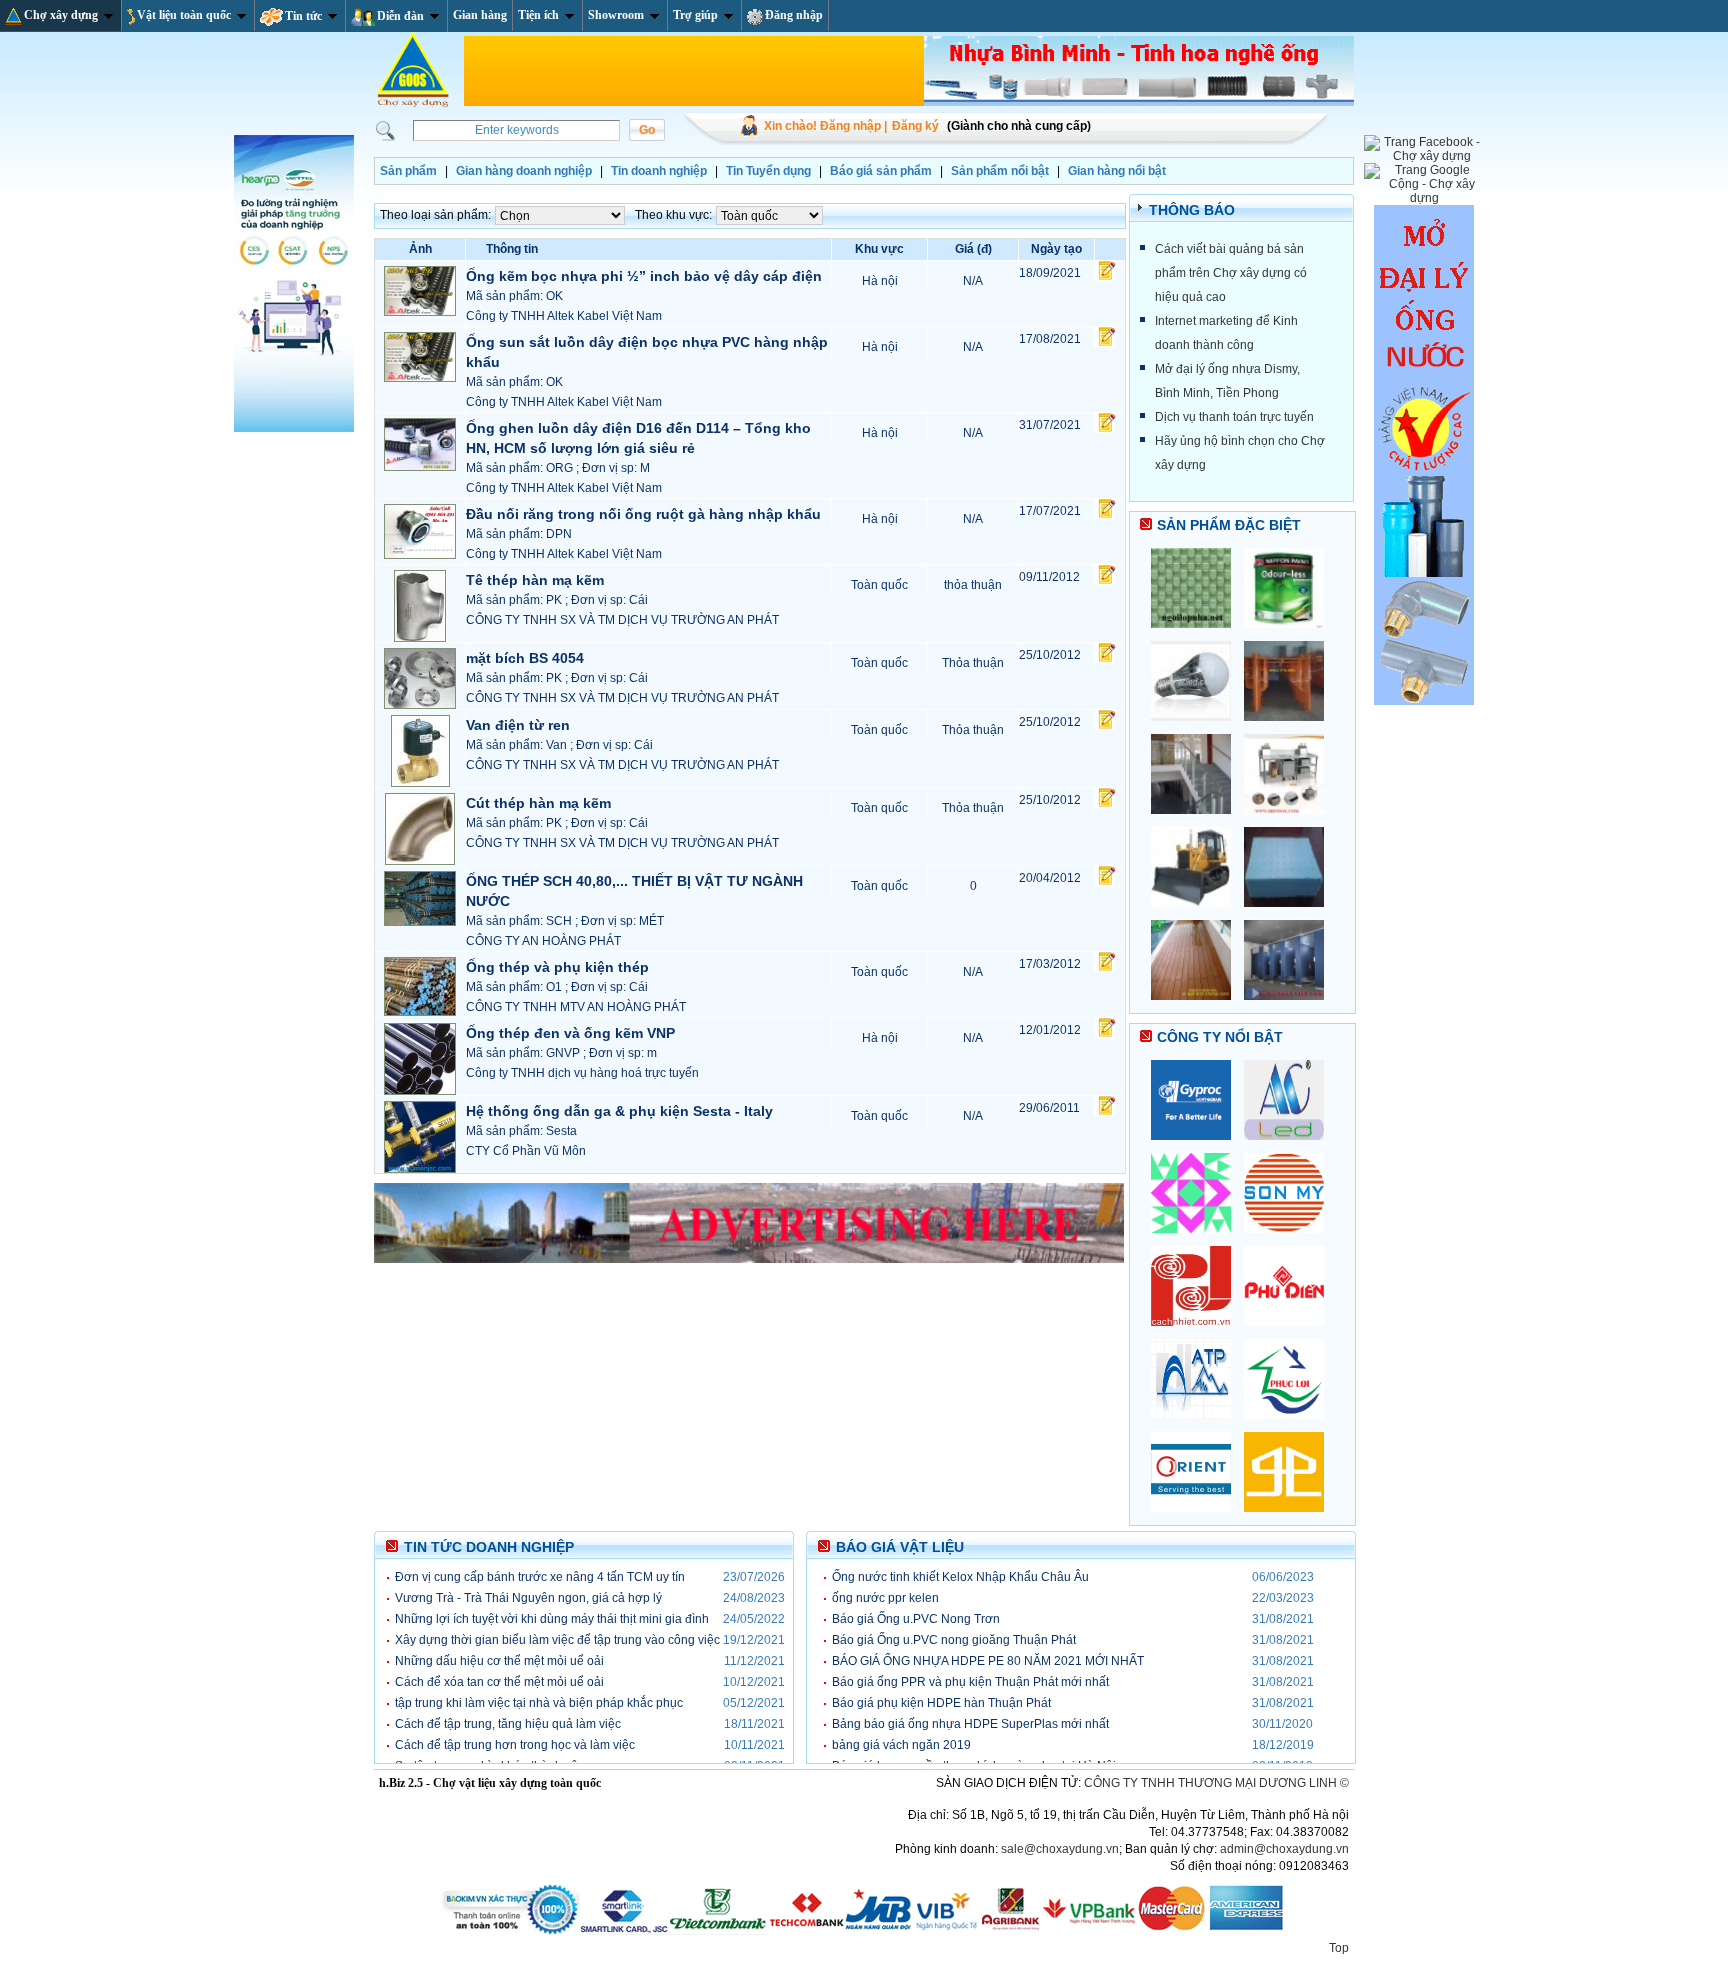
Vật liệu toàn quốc (184, 15)
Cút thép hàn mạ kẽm (538, 803)
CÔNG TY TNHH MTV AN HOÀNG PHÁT (576, 1007)
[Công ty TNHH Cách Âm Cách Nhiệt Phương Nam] (1197, 1332)
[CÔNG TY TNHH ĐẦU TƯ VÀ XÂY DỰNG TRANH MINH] (1197, 1239)
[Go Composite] (1197, 1006)
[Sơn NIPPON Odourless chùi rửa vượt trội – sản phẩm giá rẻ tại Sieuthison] (1289, 634)
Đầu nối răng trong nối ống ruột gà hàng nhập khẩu (643, 514)
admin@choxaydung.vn (1284, 1849)
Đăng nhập (794, 15)
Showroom (616, 15)
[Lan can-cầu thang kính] (1197, 820)
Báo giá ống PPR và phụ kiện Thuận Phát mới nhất (970, 1682)
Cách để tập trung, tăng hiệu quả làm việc (508, 1724)
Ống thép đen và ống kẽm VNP (570, 1033)
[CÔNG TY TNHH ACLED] (1289, 1146)
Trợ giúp (695, 15)
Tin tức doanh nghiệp (489, 1547)
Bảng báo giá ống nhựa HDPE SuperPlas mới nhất (970, 1724)
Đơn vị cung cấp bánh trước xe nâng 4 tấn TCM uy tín (540, 1577)
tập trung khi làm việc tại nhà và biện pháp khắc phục (539, 1703)
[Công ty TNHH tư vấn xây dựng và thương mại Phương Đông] (1197, 1518)
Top (1339, 1948)
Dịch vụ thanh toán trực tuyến (1234, 417)
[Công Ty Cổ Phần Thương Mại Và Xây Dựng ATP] (1197, 1425)
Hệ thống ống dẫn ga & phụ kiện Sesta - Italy (619, 1111)
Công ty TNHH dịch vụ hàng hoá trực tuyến (582, 1073)
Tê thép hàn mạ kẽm (535, 580)
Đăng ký (915, 126)
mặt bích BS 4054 (525, 658)
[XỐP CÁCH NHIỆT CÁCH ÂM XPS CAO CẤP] (1289, 913)
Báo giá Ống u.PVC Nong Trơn (916, 1619)
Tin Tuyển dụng (768, 171)
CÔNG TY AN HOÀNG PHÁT (543, 941)
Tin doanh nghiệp (659, 171)
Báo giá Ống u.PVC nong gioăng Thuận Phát (954, 1640)
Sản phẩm (408, 171)
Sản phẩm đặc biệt (1229, 525)
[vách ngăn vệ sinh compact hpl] (1289, 1006)
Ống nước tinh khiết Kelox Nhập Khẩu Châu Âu (960, 1577)
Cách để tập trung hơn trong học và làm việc (515, 1745)
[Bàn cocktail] (1289, 820)
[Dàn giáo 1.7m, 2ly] (1289, 727)
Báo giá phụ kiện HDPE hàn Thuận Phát (941, 1703)
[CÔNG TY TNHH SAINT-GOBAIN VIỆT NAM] (1197, 1146)
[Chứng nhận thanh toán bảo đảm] (864, 1931)
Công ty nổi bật (1220, 1037)
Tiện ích (538, 15)
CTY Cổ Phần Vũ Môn (526, 1151)
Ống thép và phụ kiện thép (557, 967)
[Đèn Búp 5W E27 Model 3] (1197, 727)
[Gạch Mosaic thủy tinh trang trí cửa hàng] (1197, 634)
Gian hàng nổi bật (1117, 171)
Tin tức (303, 16)
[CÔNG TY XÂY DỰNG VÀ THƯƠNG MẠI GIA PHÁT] (1289, 1518)
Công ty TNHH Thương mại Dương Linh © (1216, 1783)
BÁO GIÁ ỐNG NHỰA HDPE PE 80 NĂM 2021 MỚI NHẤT (988, 1661)
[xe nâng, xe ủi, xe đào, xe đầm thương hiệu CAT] (1197, 913)
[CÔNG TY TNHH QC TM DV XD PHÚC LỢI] (1289, 1425)
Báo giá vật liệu (900, 1547)
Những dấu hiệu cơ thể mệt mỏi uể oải (499, 1661)
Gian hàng (480, 15)
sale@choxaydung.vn (1060, 1849)
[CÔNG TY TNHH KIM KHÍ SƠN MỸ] (1289, 1239)
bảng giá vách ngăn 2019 (901, 1745)
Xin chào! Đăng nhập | (825, 126)
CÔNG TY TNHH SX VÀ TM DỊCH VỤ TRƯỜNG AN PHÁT (622, 620)
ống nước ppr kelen (885, 1598)
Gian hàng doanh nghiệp (524, 171)
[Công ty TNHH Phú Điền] (1289, 1332)
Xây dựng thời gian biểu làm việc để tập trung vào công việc (557, 1640)
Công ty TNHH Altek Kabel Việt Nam (564, 316)
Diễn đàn (400, 16)
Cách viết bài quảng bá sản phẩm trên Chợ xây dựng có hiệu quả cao (1231, 273)
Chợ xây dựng (61, 15)
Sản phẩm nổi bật (1000, 171)
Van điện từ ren (518, 725)
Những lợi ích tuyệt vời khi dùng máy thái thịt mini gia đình (552, 1619)
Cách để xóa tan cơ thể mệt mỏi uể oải (499, 1682)
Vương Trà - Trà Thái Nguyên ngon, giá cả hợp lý (528, 1598)
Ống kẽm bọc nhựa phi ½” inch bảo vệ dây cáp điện (644, 276)
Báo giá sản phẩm (881, 171)
